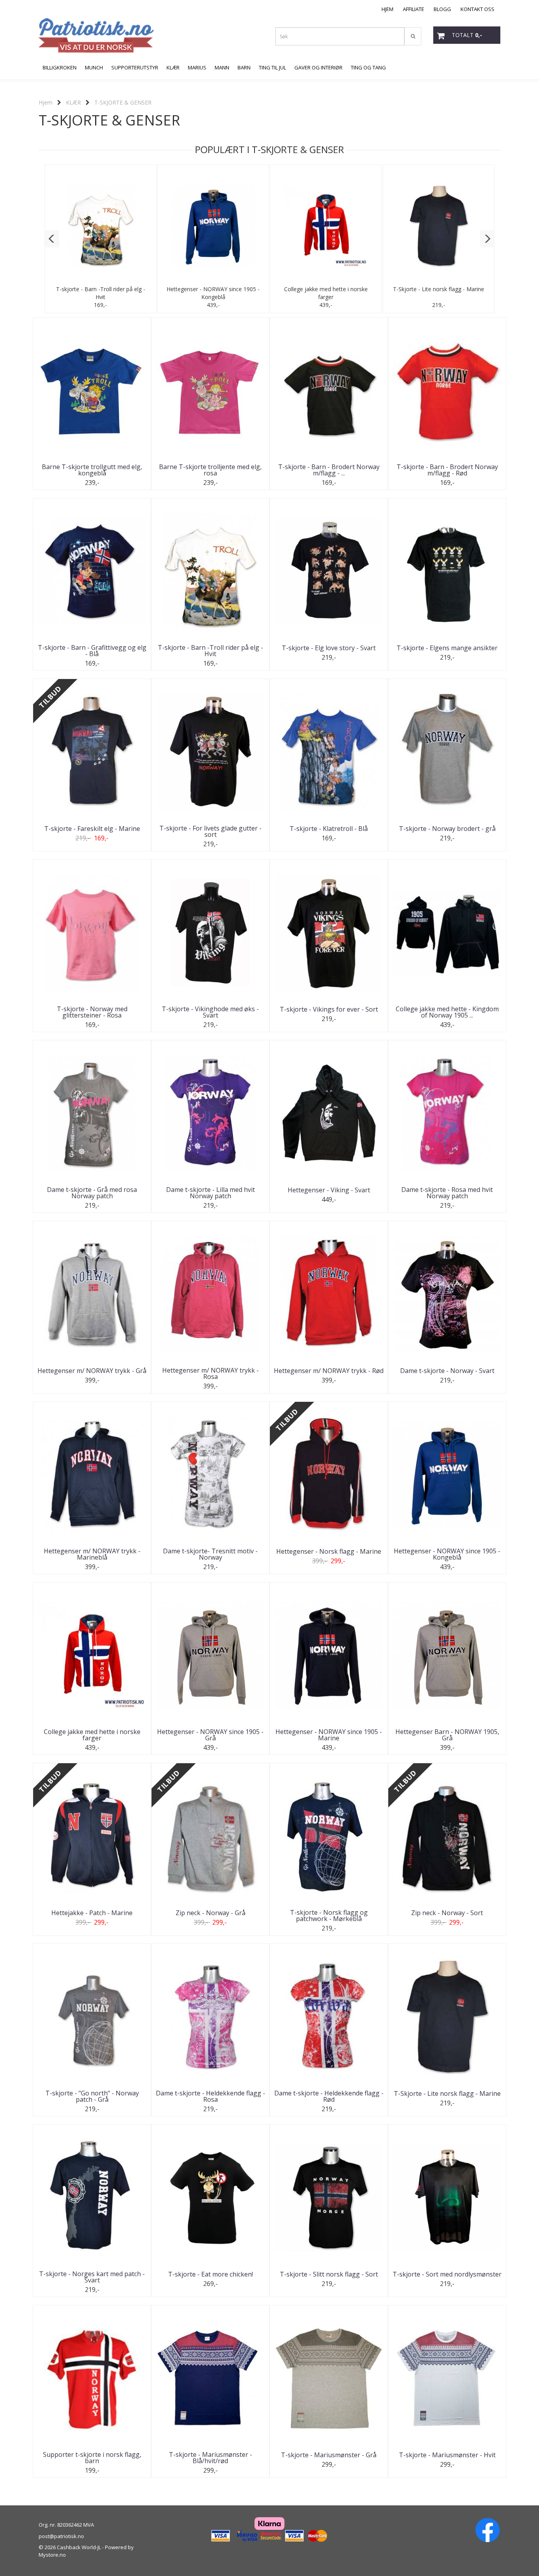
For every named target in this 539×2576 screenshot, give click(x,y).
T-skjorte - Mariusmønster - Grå (329, 2455)
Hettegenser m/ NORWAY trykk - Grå (92, 1371)
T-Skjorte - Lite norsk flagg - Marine (439, 289)
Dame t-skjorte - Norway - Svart (447, 1371)
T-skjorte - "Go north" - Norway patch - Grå (92, 2096)
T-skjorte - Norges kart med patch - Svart (92, 2277)
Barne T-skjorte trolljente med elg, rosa (210, 470)
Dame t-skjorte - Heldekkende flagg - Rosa (211, 2096)
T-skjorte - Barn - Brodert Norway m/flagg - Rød (447, 470)
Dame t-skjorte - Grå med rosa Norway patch (92, 1193)
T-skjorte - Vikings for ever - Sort (329, 1009)
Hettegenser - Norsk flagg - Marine (329, 1551)
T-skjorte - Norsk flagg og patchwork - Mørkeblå (329, 1916)
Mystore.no (52, 2555)
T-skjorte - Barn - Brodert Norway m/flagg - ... (329, 470)
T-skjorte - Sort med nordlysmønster (447, 2274)
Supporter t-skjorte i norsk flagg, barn (92, 2458)
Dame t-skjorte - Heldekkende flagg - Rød (329, 2096)
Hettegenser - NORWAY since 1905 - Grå (210, 1735)
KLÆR (73, 102)
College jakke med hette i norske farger (326, 293)
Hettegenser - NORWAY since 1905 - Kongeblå (213, 293)
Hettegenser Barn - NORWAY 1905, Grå (447, 1735)
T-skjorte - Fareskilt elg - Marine (92, 829)
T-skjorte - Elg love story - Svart (329, 648)
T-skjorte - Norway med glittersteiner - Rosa (92, 1012)
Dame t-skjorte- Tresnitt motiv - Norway (210, 1554)
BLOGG (442, 9)
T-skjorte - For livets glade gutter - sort (211, 831)
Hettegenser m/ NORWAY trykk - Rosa (211, 1373)
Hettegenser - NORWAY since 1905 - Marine (329, 1735)
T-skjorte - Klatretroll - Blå (329, 829)
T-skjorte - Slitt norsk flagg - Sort (329, 2274)
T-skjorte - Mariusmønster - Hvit (447, 2455)
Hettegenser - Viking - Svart (329, 1190)
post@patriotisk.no (61, 2536)
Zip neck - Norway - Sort (447, 1913)
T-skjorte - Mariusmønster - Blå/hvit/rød (211, 2458)
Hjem (46, 102)
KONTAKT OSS (477, 9)
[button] (52, 239)
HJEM (387, 9)
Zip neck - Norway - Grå (211, 1913)
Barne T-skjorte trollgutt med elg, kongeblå (92, 470)
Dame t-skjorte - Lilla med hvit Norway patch (211, 1193)
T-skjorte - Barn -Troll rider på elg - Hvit (101, 293)
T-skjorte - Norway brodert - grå (447, 829)
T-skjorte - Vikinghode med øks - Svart (210, 1012)
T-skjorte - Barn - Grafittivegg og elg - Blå (92, 651)
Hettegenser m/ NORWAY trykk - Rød (329, 1371)
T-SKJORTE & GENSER (123, 102)
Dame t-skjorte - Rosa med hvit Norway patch (447, 1193)
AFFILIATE (414, 9)
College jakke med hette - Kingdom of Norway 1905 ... (447, 1012)
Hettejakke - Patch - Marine (92, 1913)
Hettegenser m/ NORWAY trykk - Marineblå (92, 1554)
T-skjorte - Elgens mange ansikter (447, 648)
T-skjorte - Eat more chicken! (211, 2274)
